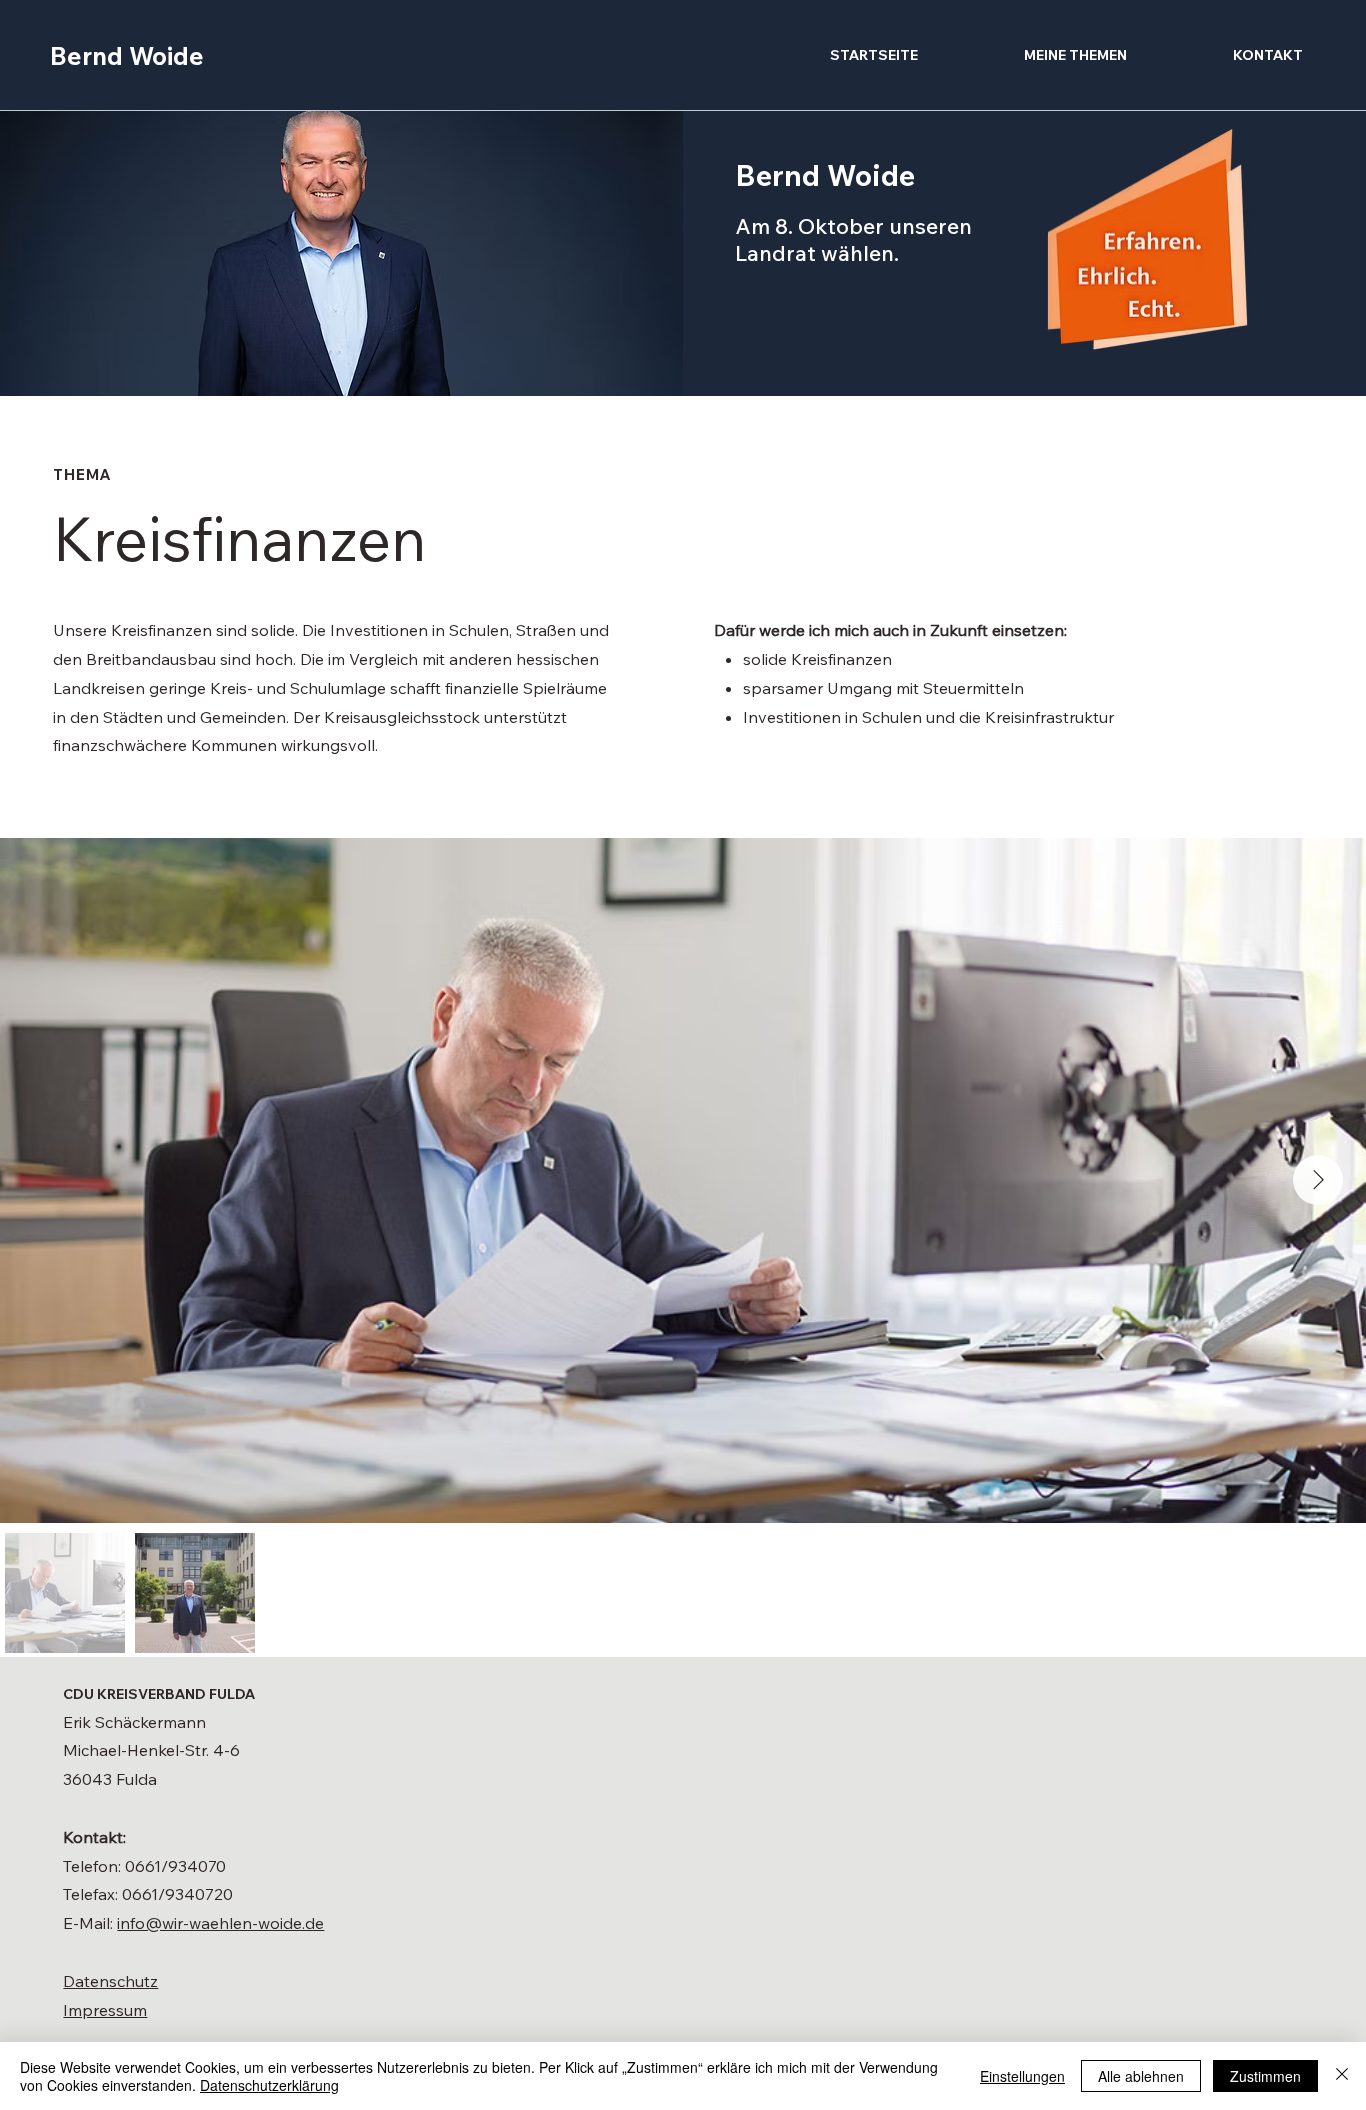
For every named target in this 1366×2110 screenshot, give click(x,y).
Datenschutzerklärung (269, 2085)
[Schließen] (1342, 2076)
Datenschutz (110, 1981)
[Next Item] (1318, 1180)
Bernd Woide (127, 55)
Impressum (105, 2010)
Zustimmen (1265, 2076)
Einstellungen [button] (1022, 2076)
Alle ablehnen (1141, 2076)
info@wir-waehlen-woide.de (220, 1923)
